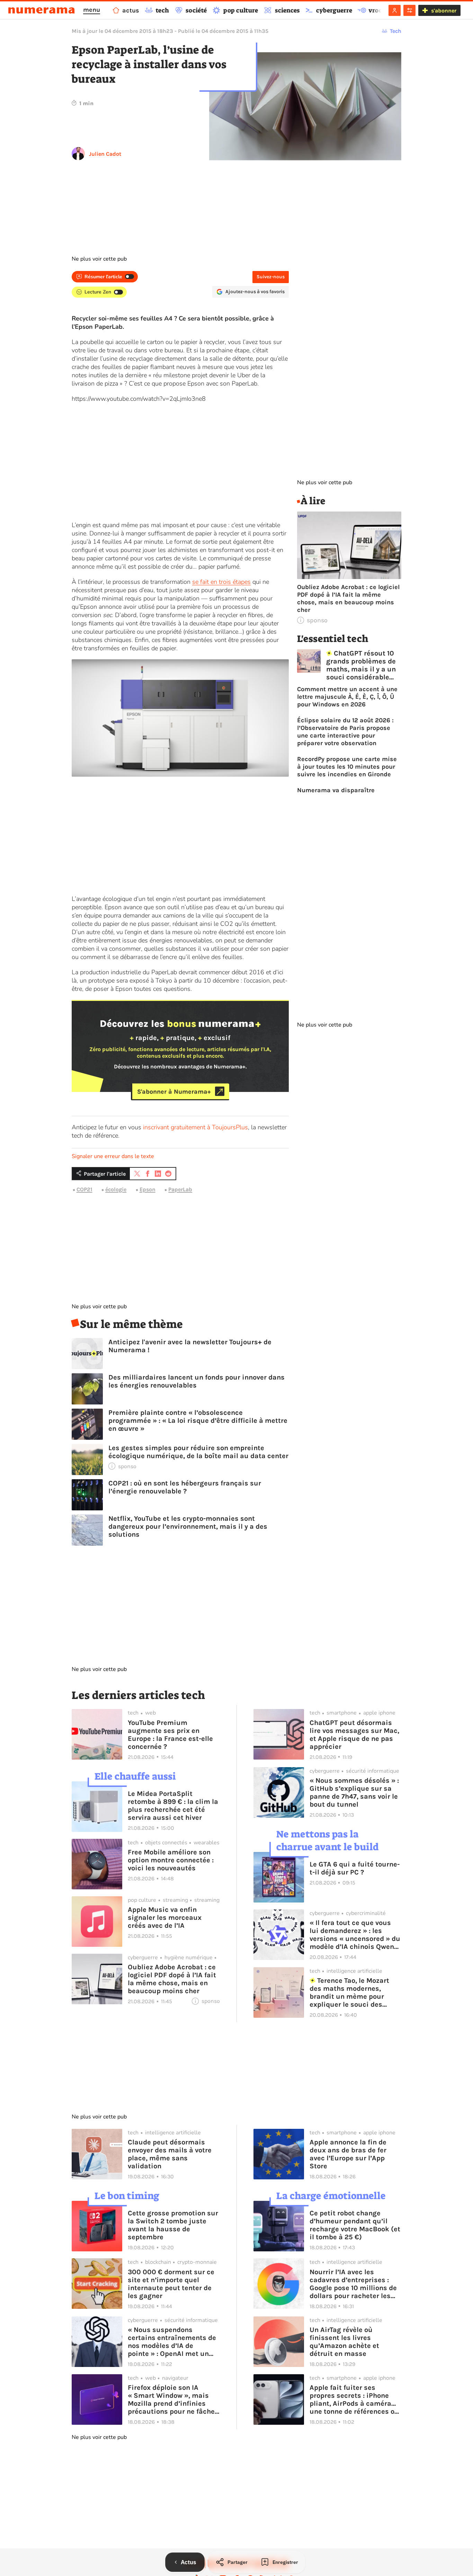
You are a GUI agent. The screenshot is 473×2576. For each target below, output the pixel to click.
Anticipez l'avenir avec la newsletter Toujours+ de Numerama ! (190, 1346)
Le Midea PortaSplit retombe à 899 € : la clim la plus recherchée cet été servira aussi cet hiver (173, 1806)
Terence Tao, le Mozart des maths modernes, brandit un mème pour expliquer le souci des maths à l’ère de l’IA (350, 1992)
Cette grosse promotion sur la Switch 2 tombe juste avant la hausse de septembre (173, 2225)
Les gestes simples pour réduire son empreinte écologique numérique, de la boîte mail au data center (198, 1452)
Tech (396, 31)
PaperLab (180, 1189)
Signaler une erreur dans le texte (113, 1156)
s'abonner (444, 11)
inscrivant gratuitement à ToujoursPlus (195, 1127)
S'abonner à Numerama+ (174, 1091)
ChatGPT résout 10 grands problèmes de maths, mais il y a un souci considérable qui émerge (361, 665)
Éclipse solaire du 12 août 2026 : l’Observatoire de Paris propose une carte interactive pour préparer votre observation (345, 732)
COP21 (84, 1189)
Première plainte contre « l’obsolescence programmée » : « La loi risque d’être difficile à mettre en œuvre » (198, 1421)
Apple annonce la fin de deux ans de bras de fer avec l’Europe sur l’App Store (348, 2154)
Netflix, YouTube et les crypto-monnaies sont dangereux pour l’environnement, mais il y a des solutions (188, 1526)
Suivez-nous (271, 277)
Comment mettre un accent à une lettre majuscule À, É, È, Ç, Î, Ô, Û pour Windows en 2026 (347, 697)
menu (92, 10)
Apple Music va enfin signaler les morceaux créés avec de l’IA (165, 1918)
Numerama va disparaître (336, 790)
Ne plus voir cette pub (99, 259)
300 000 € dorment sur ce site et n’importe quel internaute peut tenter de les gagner (171, 2284)
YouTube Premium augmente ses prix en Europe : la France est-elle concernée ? (170, 1735)
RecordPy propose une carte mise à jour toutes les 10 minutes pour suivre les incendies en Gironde (347, 767)
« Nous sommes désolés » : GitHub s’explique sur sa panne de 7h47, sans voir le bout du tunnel (354, 1792)
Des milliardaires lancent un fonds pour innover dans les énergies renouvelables (197, 1381)
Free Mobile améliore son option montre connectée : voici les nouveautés (171, 1860)
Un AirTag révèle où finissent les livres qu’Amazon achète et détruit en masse (344, 2342)
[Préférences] (409, 10)
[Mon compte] (395, 10)
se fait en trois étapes (221, 582)
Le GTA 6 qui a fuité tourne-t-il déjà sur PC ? (355, 1868)
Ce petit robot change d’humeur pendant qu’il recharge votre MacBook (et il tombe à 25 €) (355, 2225)
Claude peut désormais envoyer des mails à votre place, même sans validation (170, 2154)
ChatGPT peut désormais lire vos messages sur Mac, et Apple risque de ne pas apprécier (354, 1735)
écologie (116, 1189)
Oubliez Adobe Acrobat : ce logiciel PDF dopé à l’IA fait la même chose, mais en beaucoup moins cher (348, 598)
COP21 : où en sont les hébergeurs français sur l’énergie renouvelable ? (185, 1487)
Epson (148, 1189)
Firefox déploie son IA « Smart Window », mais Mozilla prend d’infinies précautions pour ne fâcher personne (173, 2399)
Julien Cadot (105, 154)
